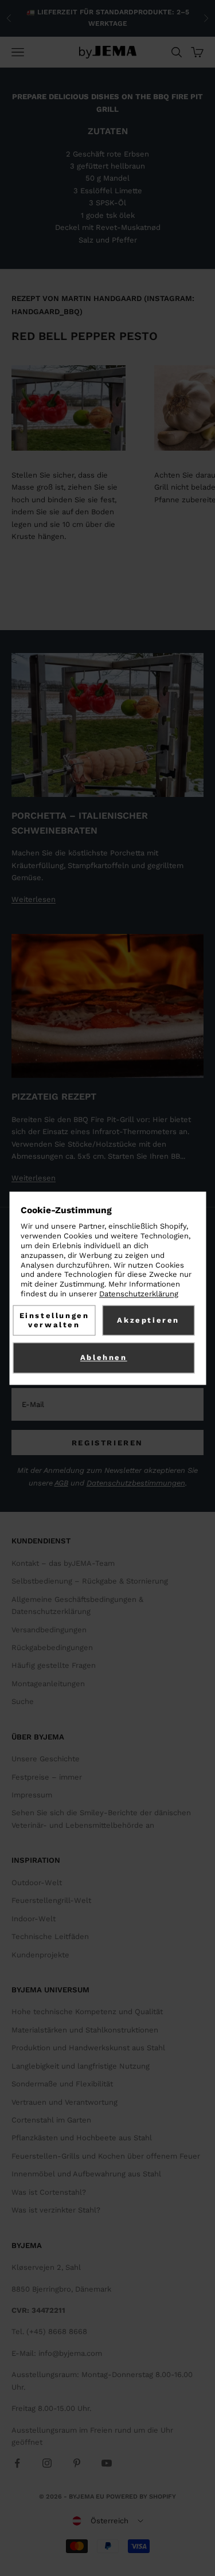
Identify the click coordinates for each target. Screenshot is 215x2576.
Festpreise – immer (47, 1777)
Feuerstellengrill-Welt (51, 1900)
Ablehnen (104, 1357)
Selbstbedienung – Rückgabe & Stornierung (90, 1581)
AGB (61, 1483)
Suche (23, 1701)
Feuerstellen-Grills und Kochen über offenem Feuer (106, 2156)
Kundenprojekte (40, 1955)
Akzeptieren (148, 1320)
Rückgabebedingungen (52, 1647)
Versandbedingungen (49, 1630)
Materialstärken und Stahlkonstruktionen (85, 2030)
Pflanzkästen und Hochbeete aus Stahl (82, 2138)
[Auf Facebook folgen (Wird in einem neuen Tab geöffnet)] (17, 2463)
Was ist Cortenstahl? (49, 2192)
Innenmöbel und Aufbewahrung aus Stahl (86, 2174)
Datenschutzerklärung (139, 1294)
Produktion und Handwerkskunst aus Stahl (88, 2048)
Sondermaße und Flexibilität (62, 2084)
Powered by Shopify (141, 2497)
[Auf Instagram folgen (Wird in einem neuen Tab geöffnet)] (47, 2463)
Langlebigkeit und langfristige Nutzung (81, 2066)
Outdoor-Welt (37, 1883)
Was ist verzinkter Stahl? (56, 2210)
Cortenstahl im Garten (51, 2120)
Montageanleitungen (48, 1684)
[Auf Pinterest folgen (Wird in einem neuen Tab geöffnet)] (77, 2463)
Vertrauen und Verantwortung (64, 2102)
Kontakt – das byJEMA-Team (63, 1563)
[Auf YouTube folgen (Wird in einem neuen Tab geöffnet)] (107, 2463)
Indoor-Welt (34, 1919)
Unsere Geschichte (46, 1759)
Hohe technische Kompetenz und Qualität (87, 2012)
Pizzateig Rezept (54, 1097)
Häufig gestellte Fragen (54, 1665)
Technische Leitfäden (50, 1936)
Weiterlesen (34, 899)
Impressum (32, 1795)
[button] (108, 2521)
